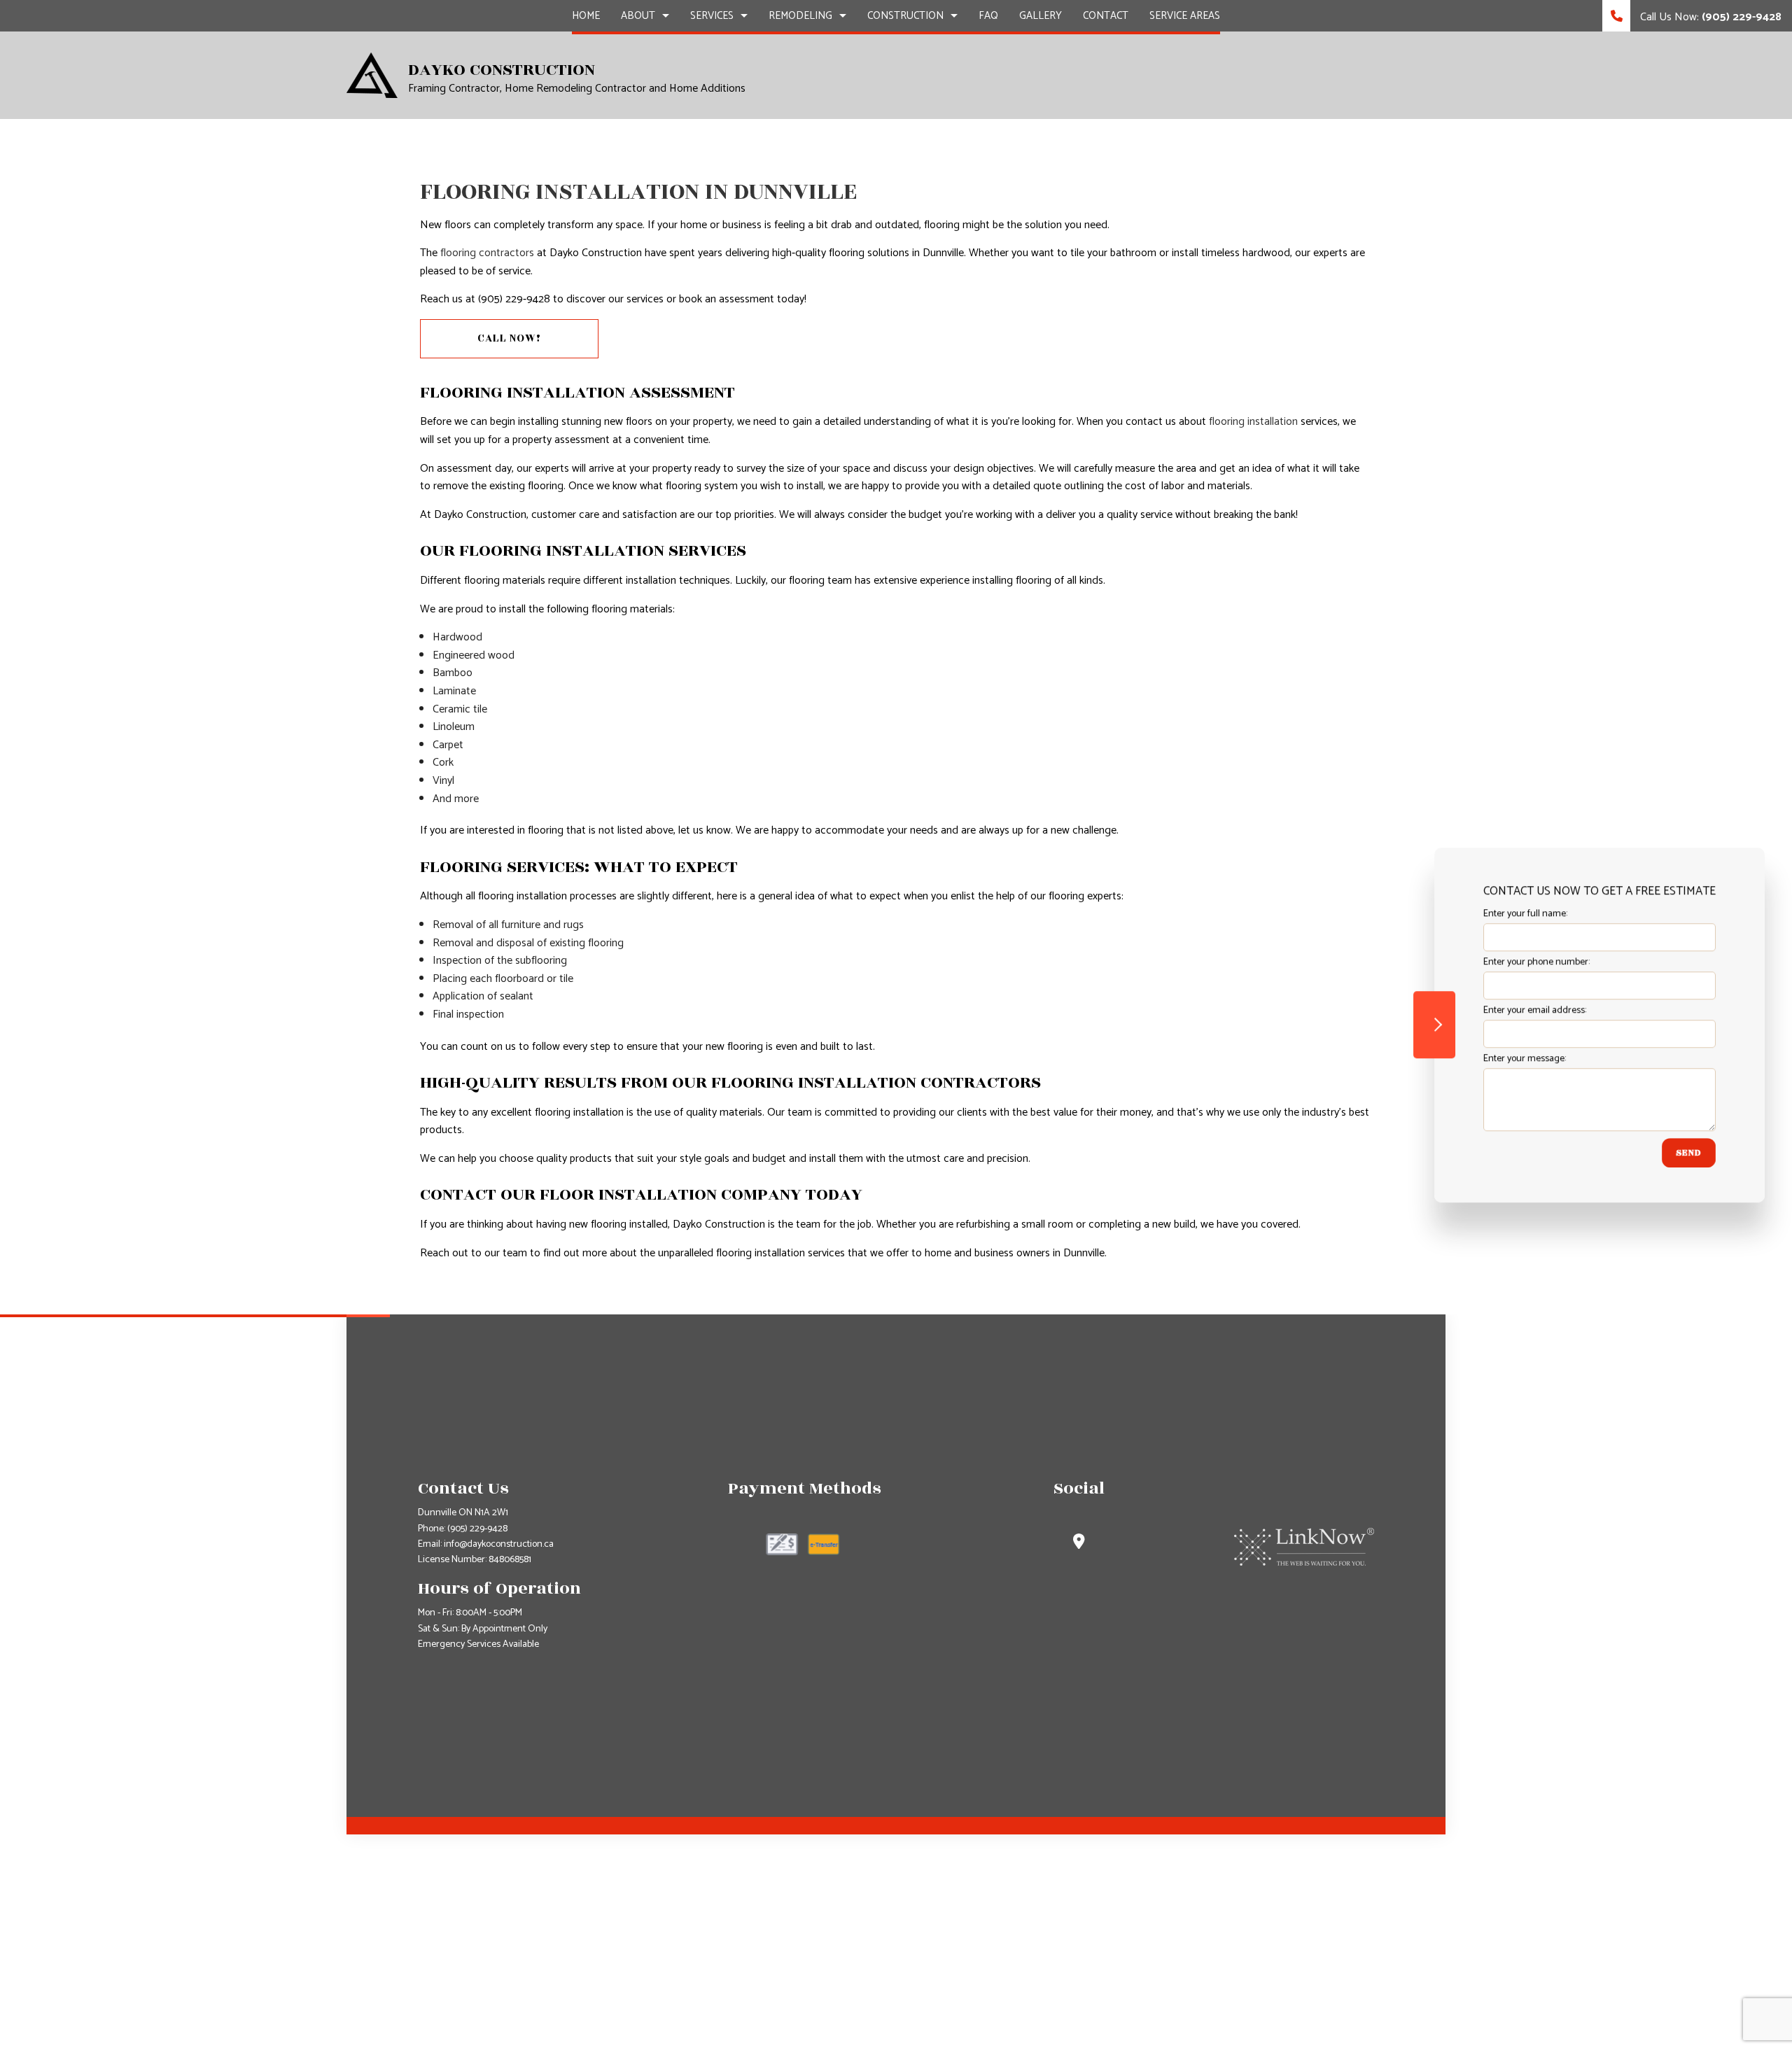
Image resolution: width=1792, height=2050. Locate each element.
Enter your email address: (1526, 1010)
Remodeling (800, 16)
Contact (1106, 16)
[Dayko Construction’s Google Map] (1079, 1544)
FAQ (988, 16)
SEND (1680, 1153)
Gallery (1041, 16)
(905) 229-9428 (477, 1529)
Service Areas (1185, 16)
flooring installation (1253, 422)
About (638, 16)
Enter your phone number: (1528, 962)
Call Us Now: (1709, 17)
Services (712, 16)
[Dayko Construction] (372, 75)
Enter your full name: (1517, 914)
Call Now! (509, 338)
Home (586, 16)
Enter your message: (1516, 1059)
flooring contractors (487, 253)
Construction (905, 16)
